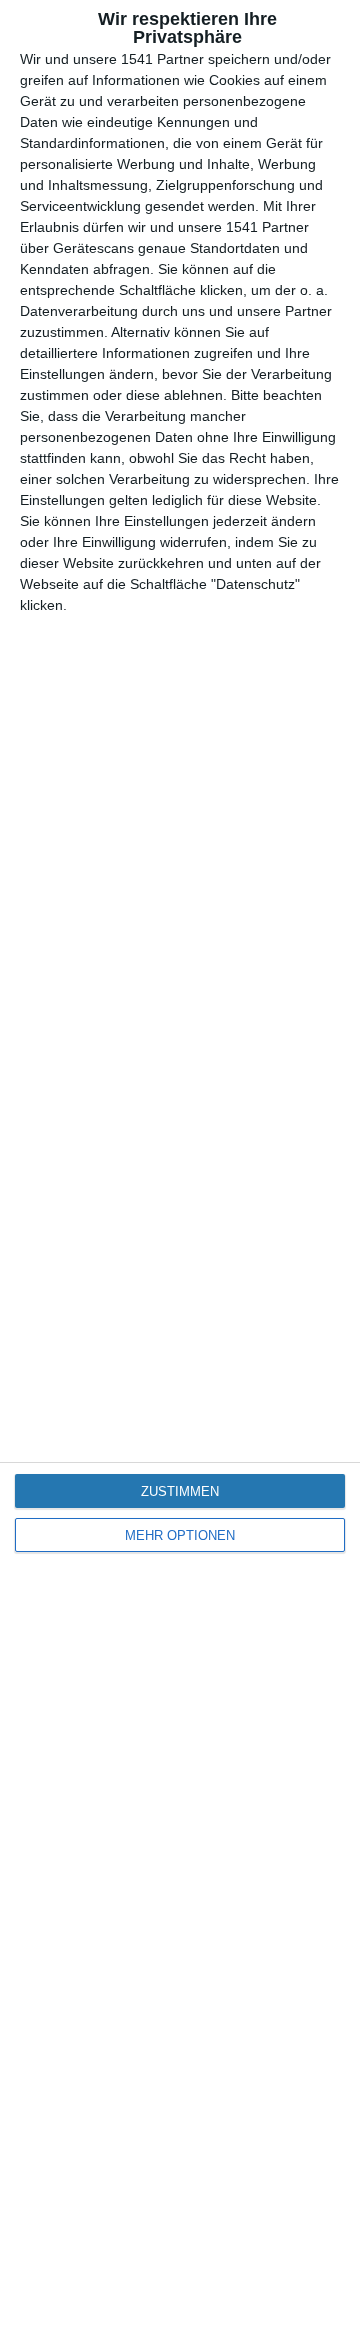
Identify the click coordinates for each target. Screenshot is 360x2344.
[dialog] (180, 1172)
